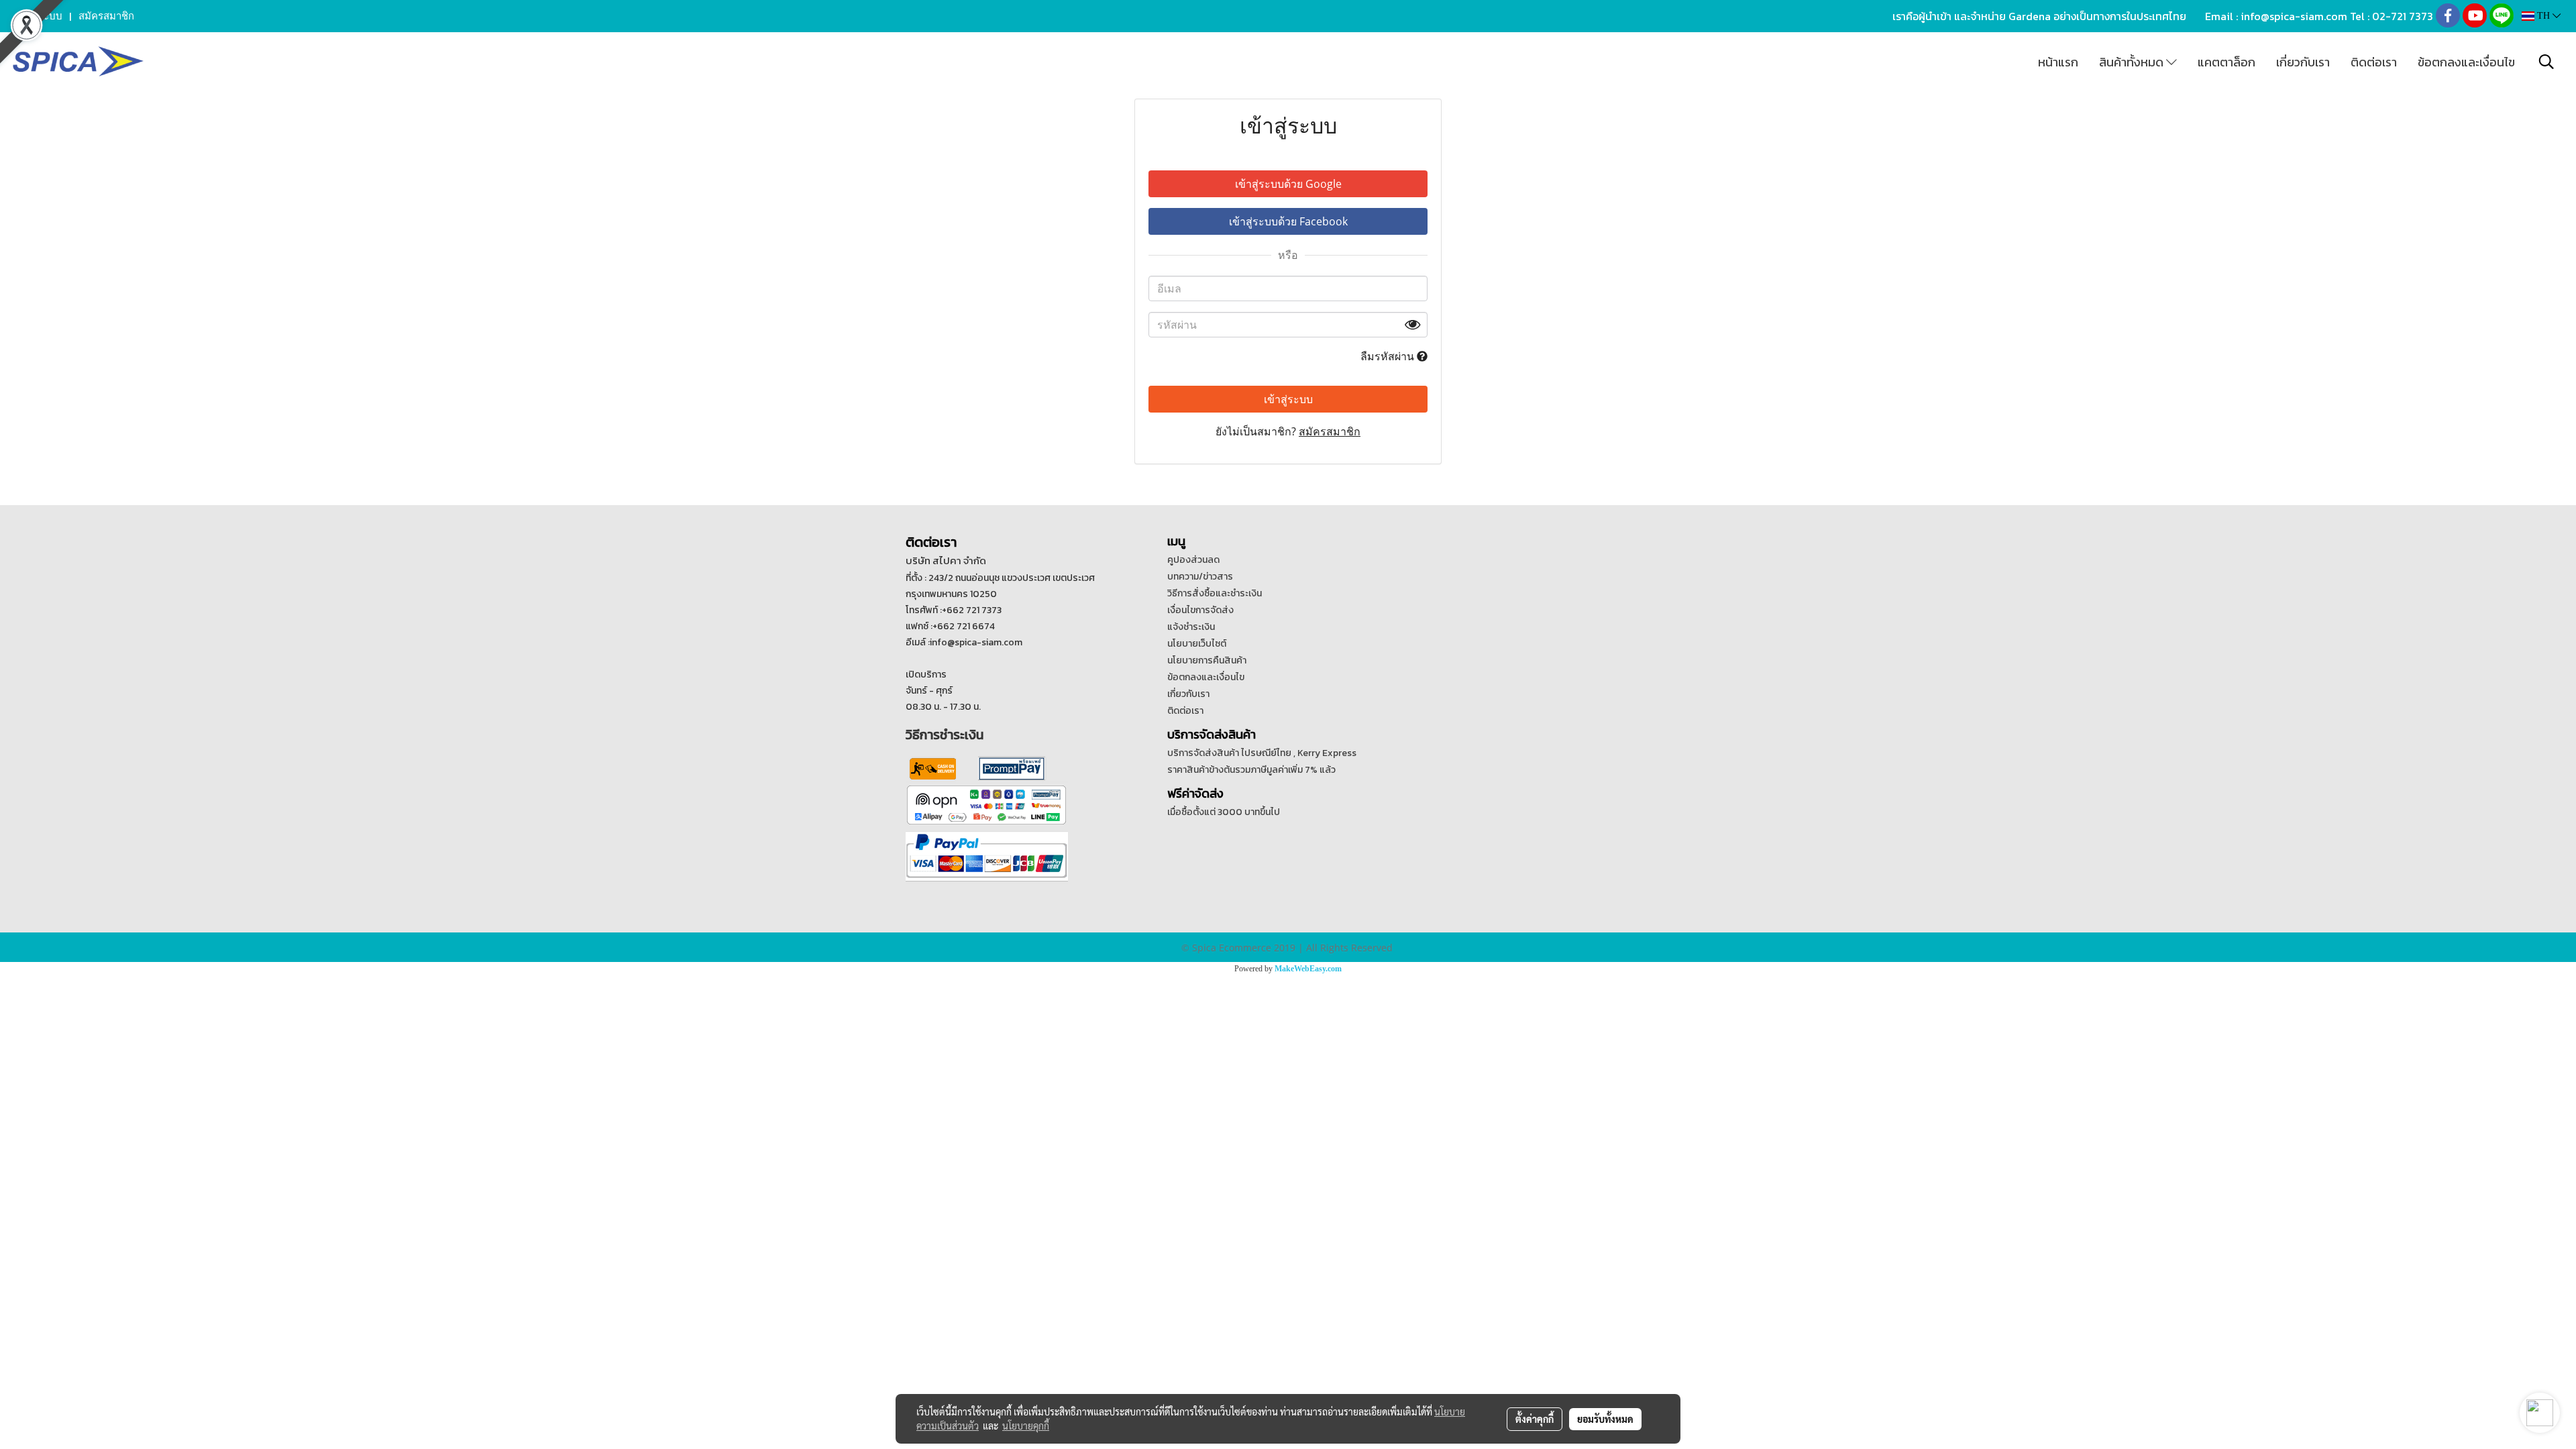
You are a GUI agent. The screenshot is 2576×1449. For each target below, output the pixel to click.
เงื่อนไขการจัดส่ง (1200, 610)
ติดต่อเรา (2374, 62)
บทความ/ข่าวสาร (1200, 577)
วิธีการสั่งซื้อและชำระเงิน (1215, 593)
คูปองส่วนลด (1193, 560)
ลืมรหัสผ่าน (1389, 356)
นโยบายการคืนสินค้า (1207, 660)
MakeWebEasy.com (1308, 969)
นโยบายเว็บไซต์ (1197, 644)
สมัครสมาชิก (106, 16)
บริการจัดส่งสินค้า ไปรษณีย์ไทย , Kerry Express (1262, 753)
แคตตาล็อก (2226, 62)
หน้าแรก (2058, 62)
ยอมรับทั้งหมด (1605, 1419)
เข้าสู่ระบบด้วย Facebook (1288, 221)
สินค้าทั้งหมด (2133, 62)
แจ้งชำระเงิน (1191, 627)
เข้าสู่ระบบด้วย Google (1288, 184)
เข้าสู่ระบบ (40, 16)
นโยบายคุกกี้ (1026, 1426)
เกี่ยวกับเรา (2303, 62)
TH (2543, 16)
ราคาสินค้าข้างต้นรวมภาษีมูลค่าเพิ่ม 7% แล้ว (1251, 770)
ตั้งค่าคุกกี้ (1535, 1419)
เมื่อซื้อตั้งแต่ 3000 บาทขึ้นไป (1224, 812)
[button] (2546, 62)
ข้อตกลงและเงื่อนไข (2466, 62)
